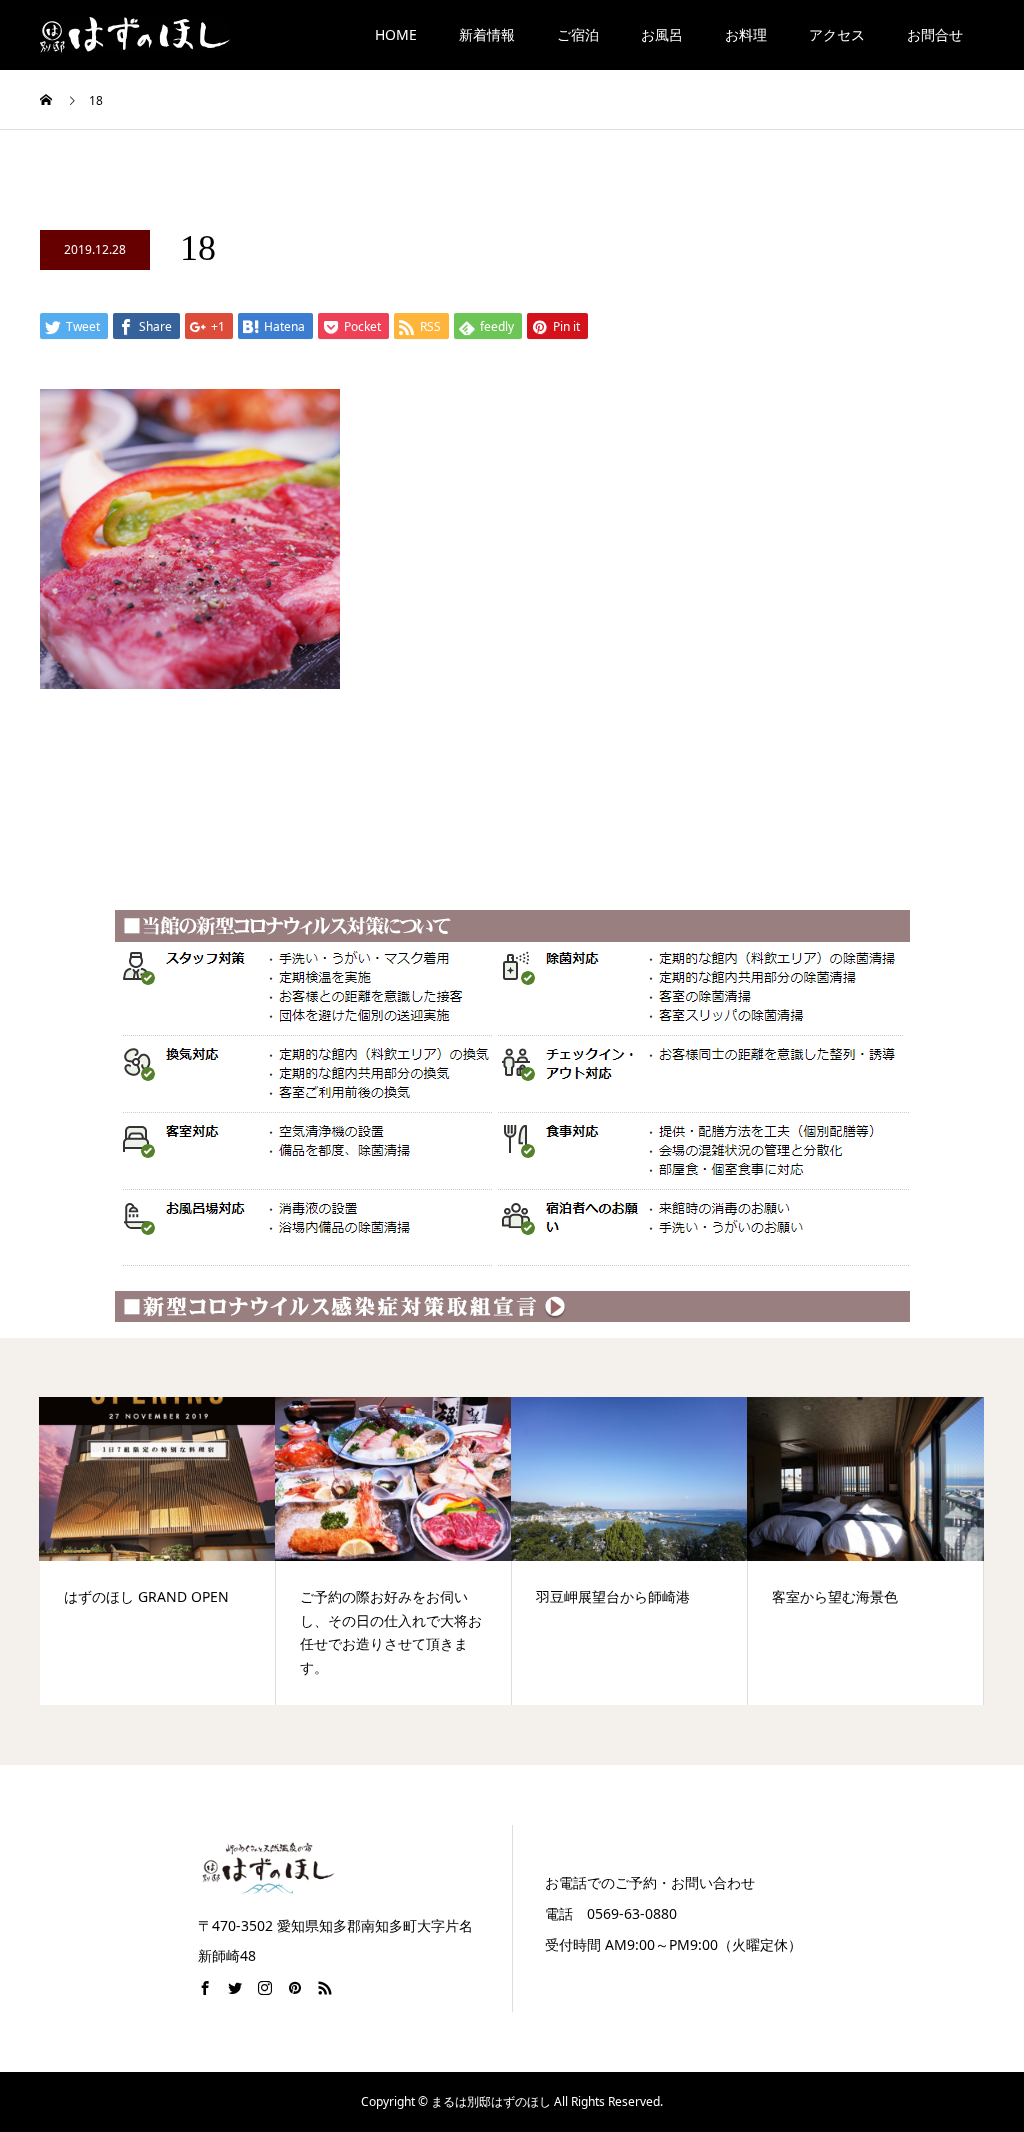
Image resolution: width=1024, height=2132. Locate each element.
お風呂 (662, 34)
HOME (396, 34)
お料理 (746, 34)
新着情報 (487, 34)
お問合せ (935, 34)
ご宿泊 (578, 34)
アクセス (837, 34)
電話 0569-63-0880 (611, 1913)
